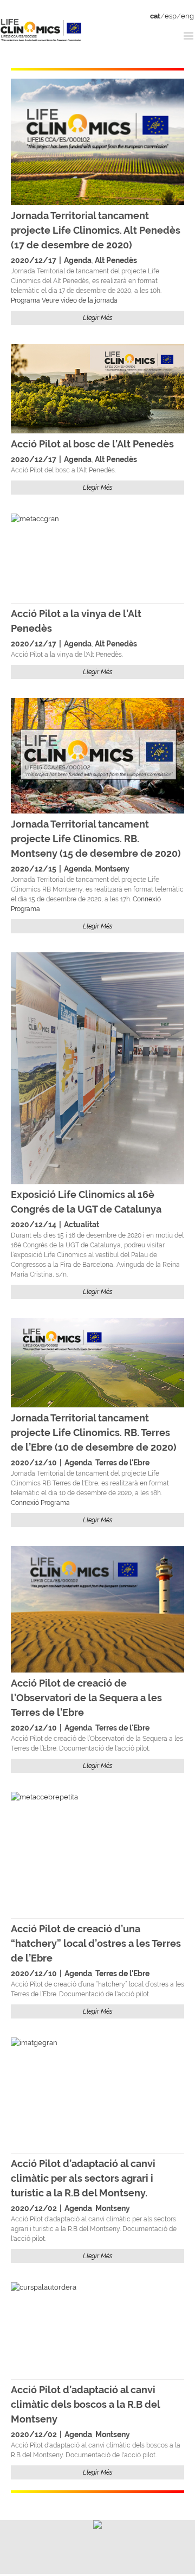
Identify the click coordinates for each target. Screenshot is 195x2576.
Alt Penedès (116, 260)
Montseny (112, 869)
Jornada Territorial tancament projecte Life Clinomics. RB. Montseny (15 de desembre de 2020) (96, 839)
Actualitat (82, 1225)
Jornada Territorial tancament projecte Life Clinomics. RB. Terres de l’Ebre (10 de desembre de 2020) (94, 1433)
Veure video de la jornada (80, 300)
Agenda (78, 260)
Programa (25, 300)
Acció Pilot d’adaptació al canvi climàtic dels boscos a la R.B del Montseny (85, 2404)
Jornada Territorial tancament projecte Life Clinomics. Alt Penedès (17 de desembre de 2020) (96, 230)
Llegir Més (98, 318)
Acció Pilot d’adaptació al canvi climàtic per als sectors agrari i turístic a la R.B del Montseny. (83, 2178)
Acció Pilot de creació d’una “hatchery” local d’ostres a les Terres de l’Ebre (96, 1943)
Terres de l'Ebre (122, 1463)
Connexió (147, 899)
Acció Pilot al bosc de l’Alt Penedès (92, 444)
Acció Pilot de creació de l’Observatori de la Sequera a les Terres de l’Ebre (86, 1698)
